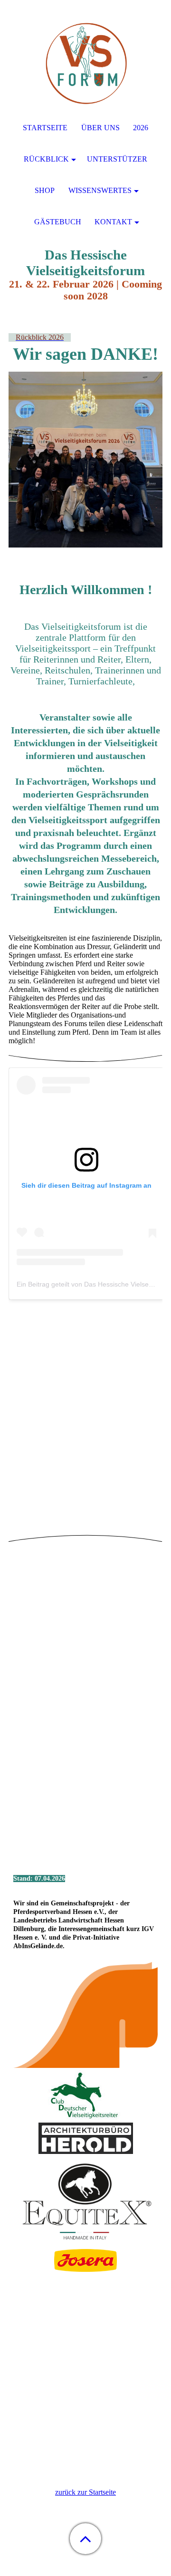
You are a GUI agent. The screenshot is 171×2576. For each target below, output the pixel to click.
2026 (141, 128)
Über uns (100, 128)
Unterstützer (117, 159)
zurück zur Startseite (85, 2492)
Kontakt (113, 222)
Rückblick (46, 159)
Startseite (45, 128)
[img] (85, 59)
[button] (85, 2539)
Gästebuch (58, 222)
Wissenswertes (100, 190)
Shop (45, 190)
